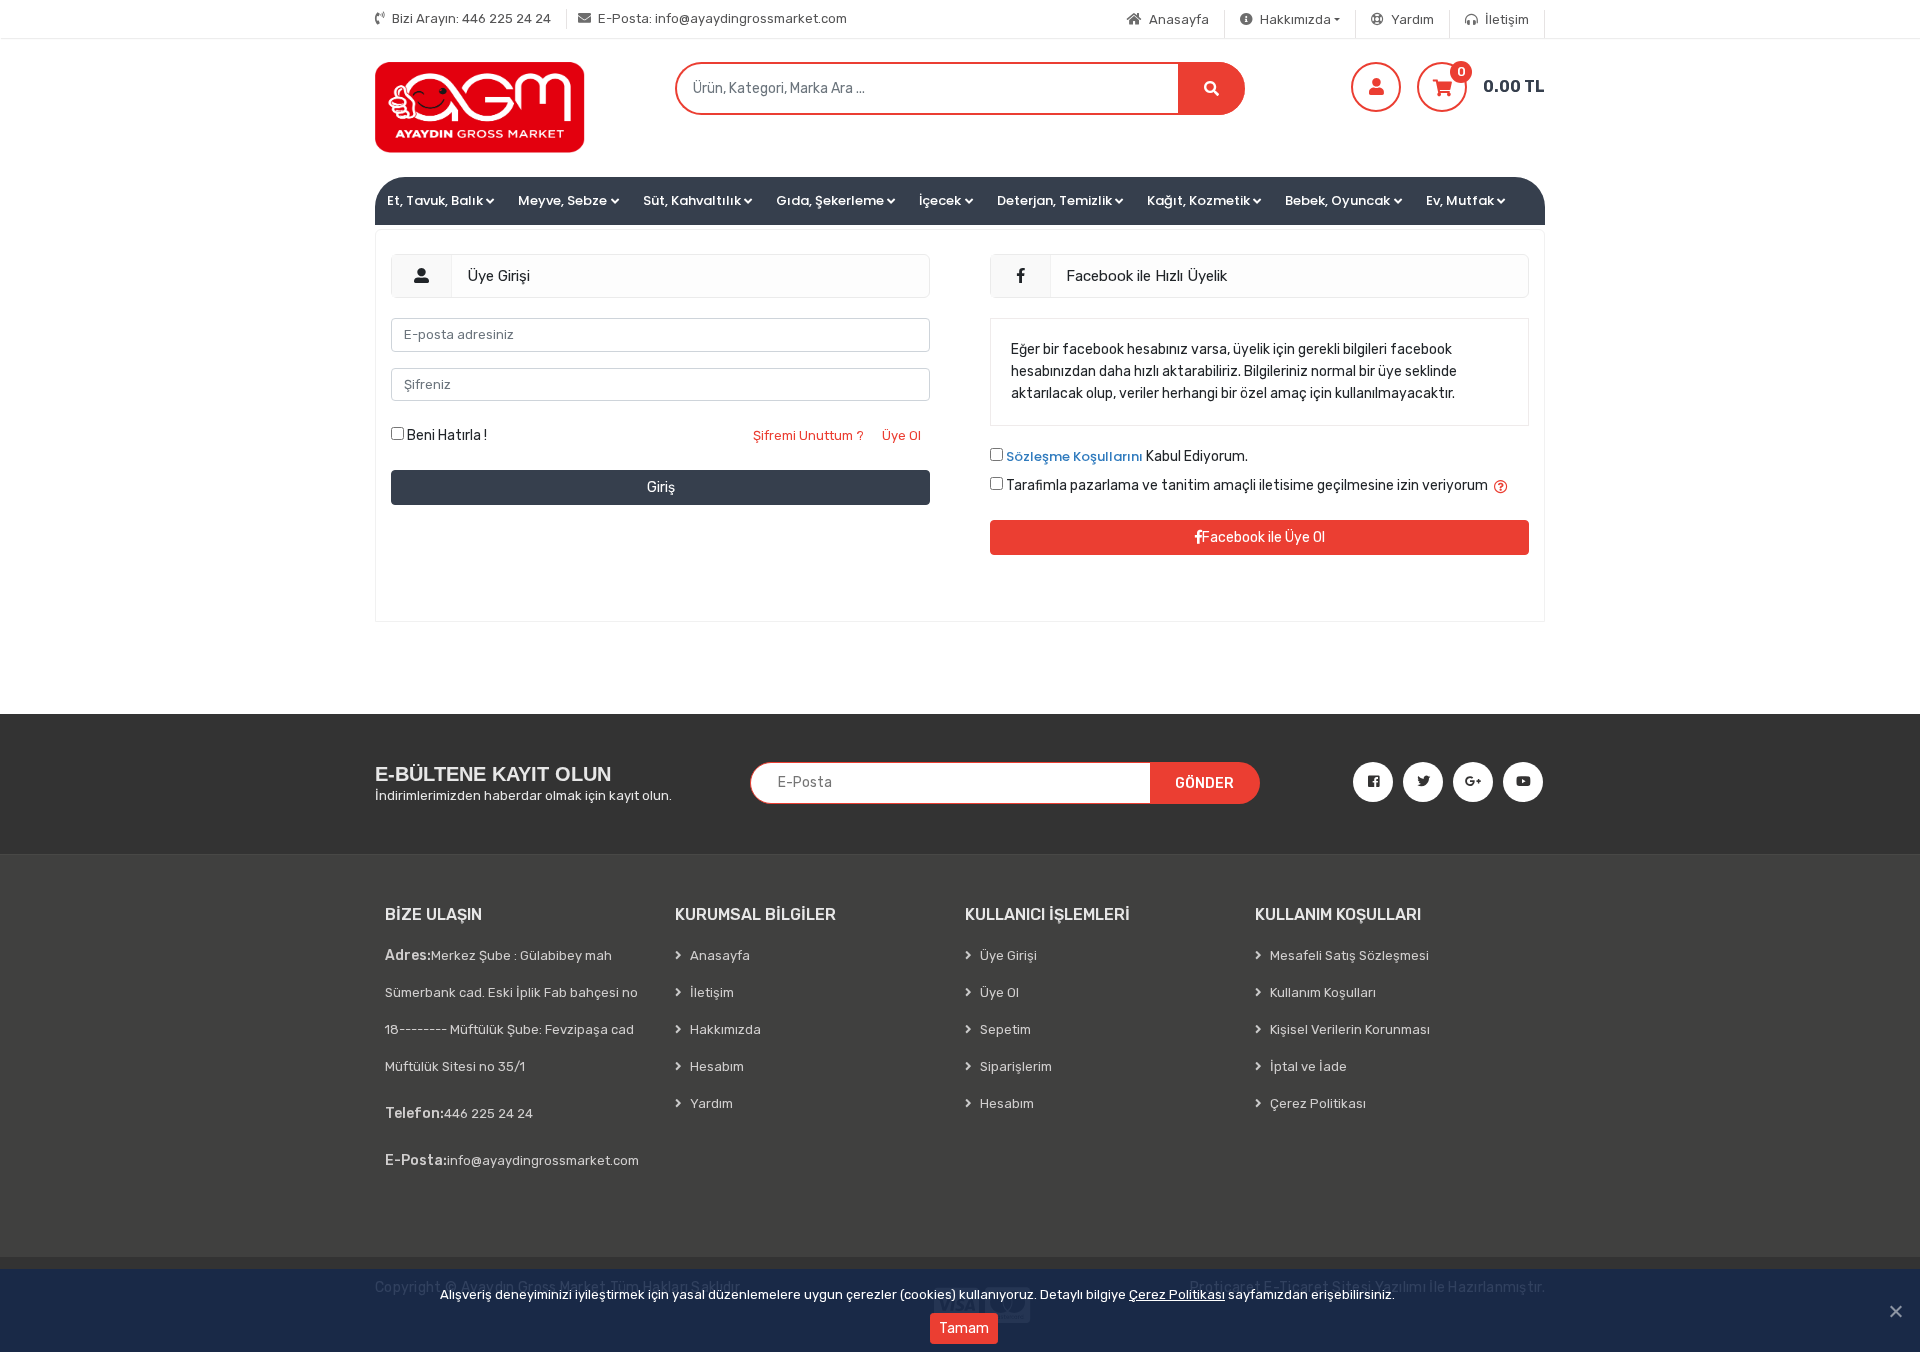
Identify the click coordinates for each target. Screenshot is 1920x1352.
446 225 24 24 (471, 18)
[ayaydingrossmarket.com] (480, 107)
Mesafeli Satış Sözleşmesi (1348, 955)
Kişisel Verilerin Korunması (1348, 1029)
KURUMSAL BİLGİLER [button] (755, 914)
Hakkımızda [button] (1294, 19)
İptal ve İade (1307, 1066)
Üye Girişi (1007, 955)
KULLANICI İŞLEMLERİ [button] (1047, 914)
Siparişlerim (1014, 1066)
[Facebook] (1365, 782)
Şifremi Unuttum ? (808, 435)
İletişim (1505, 19)
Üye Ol (901, 435)
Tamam (964, 1328)
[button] (440, 201)
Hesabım (715, 1066)
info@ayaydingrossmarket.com (722, 18)
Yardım (1411, 19)
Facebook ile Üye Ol (1263, 537)
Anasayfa (1177, 19)
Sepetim (1004, 1029)
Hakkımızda (724, 1029)
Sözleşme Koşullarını (1074, 456)
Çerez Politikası (1177, 1294)
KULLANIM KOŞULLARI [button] (1338, 914)
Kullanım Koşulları (1321, 992)
